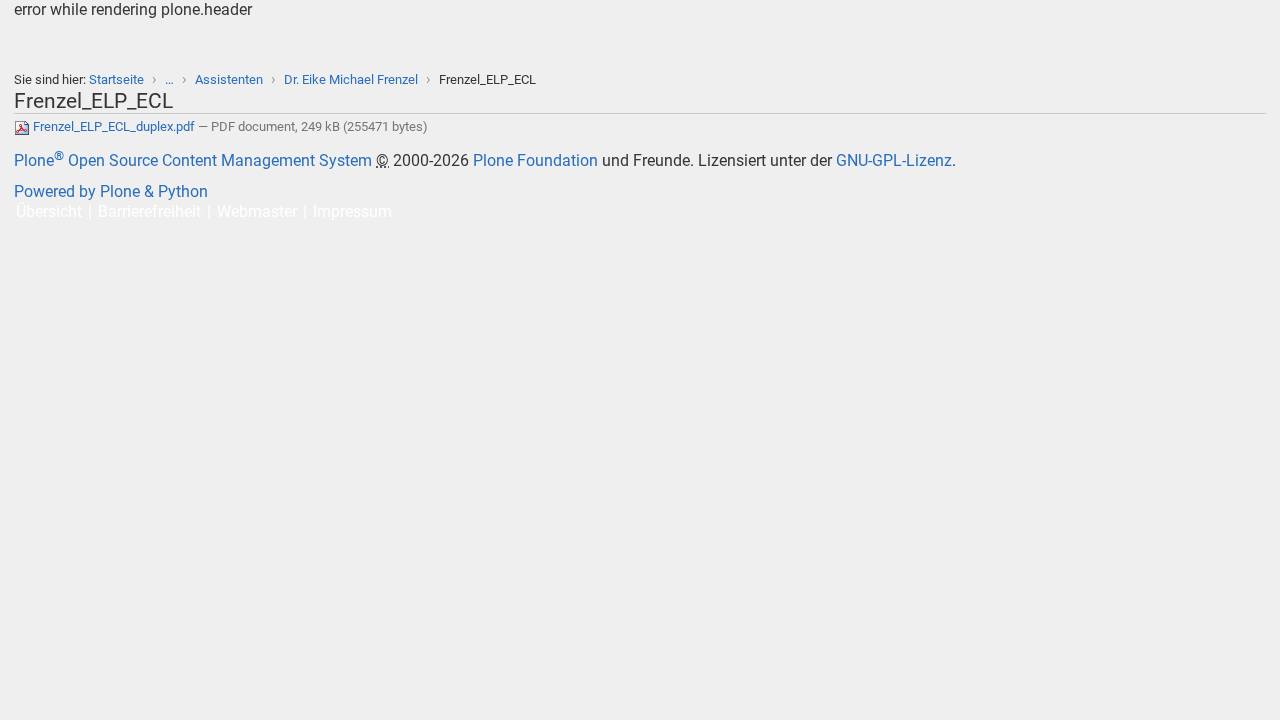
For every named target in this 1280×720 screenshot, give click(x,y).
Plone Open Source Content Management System (193, 160)
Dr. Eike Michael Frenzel (351, 79)
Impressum (352, 211)
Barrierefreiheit (149, 211)
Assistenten (229, 79)
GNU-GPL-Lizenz (894, 160)
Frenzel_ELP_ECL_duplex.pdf (114, 126)
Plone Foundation (535, 160)
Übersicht (49, 211)
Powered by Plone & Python (111, 191)
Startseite (116, 79)
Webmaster (257, 211)
